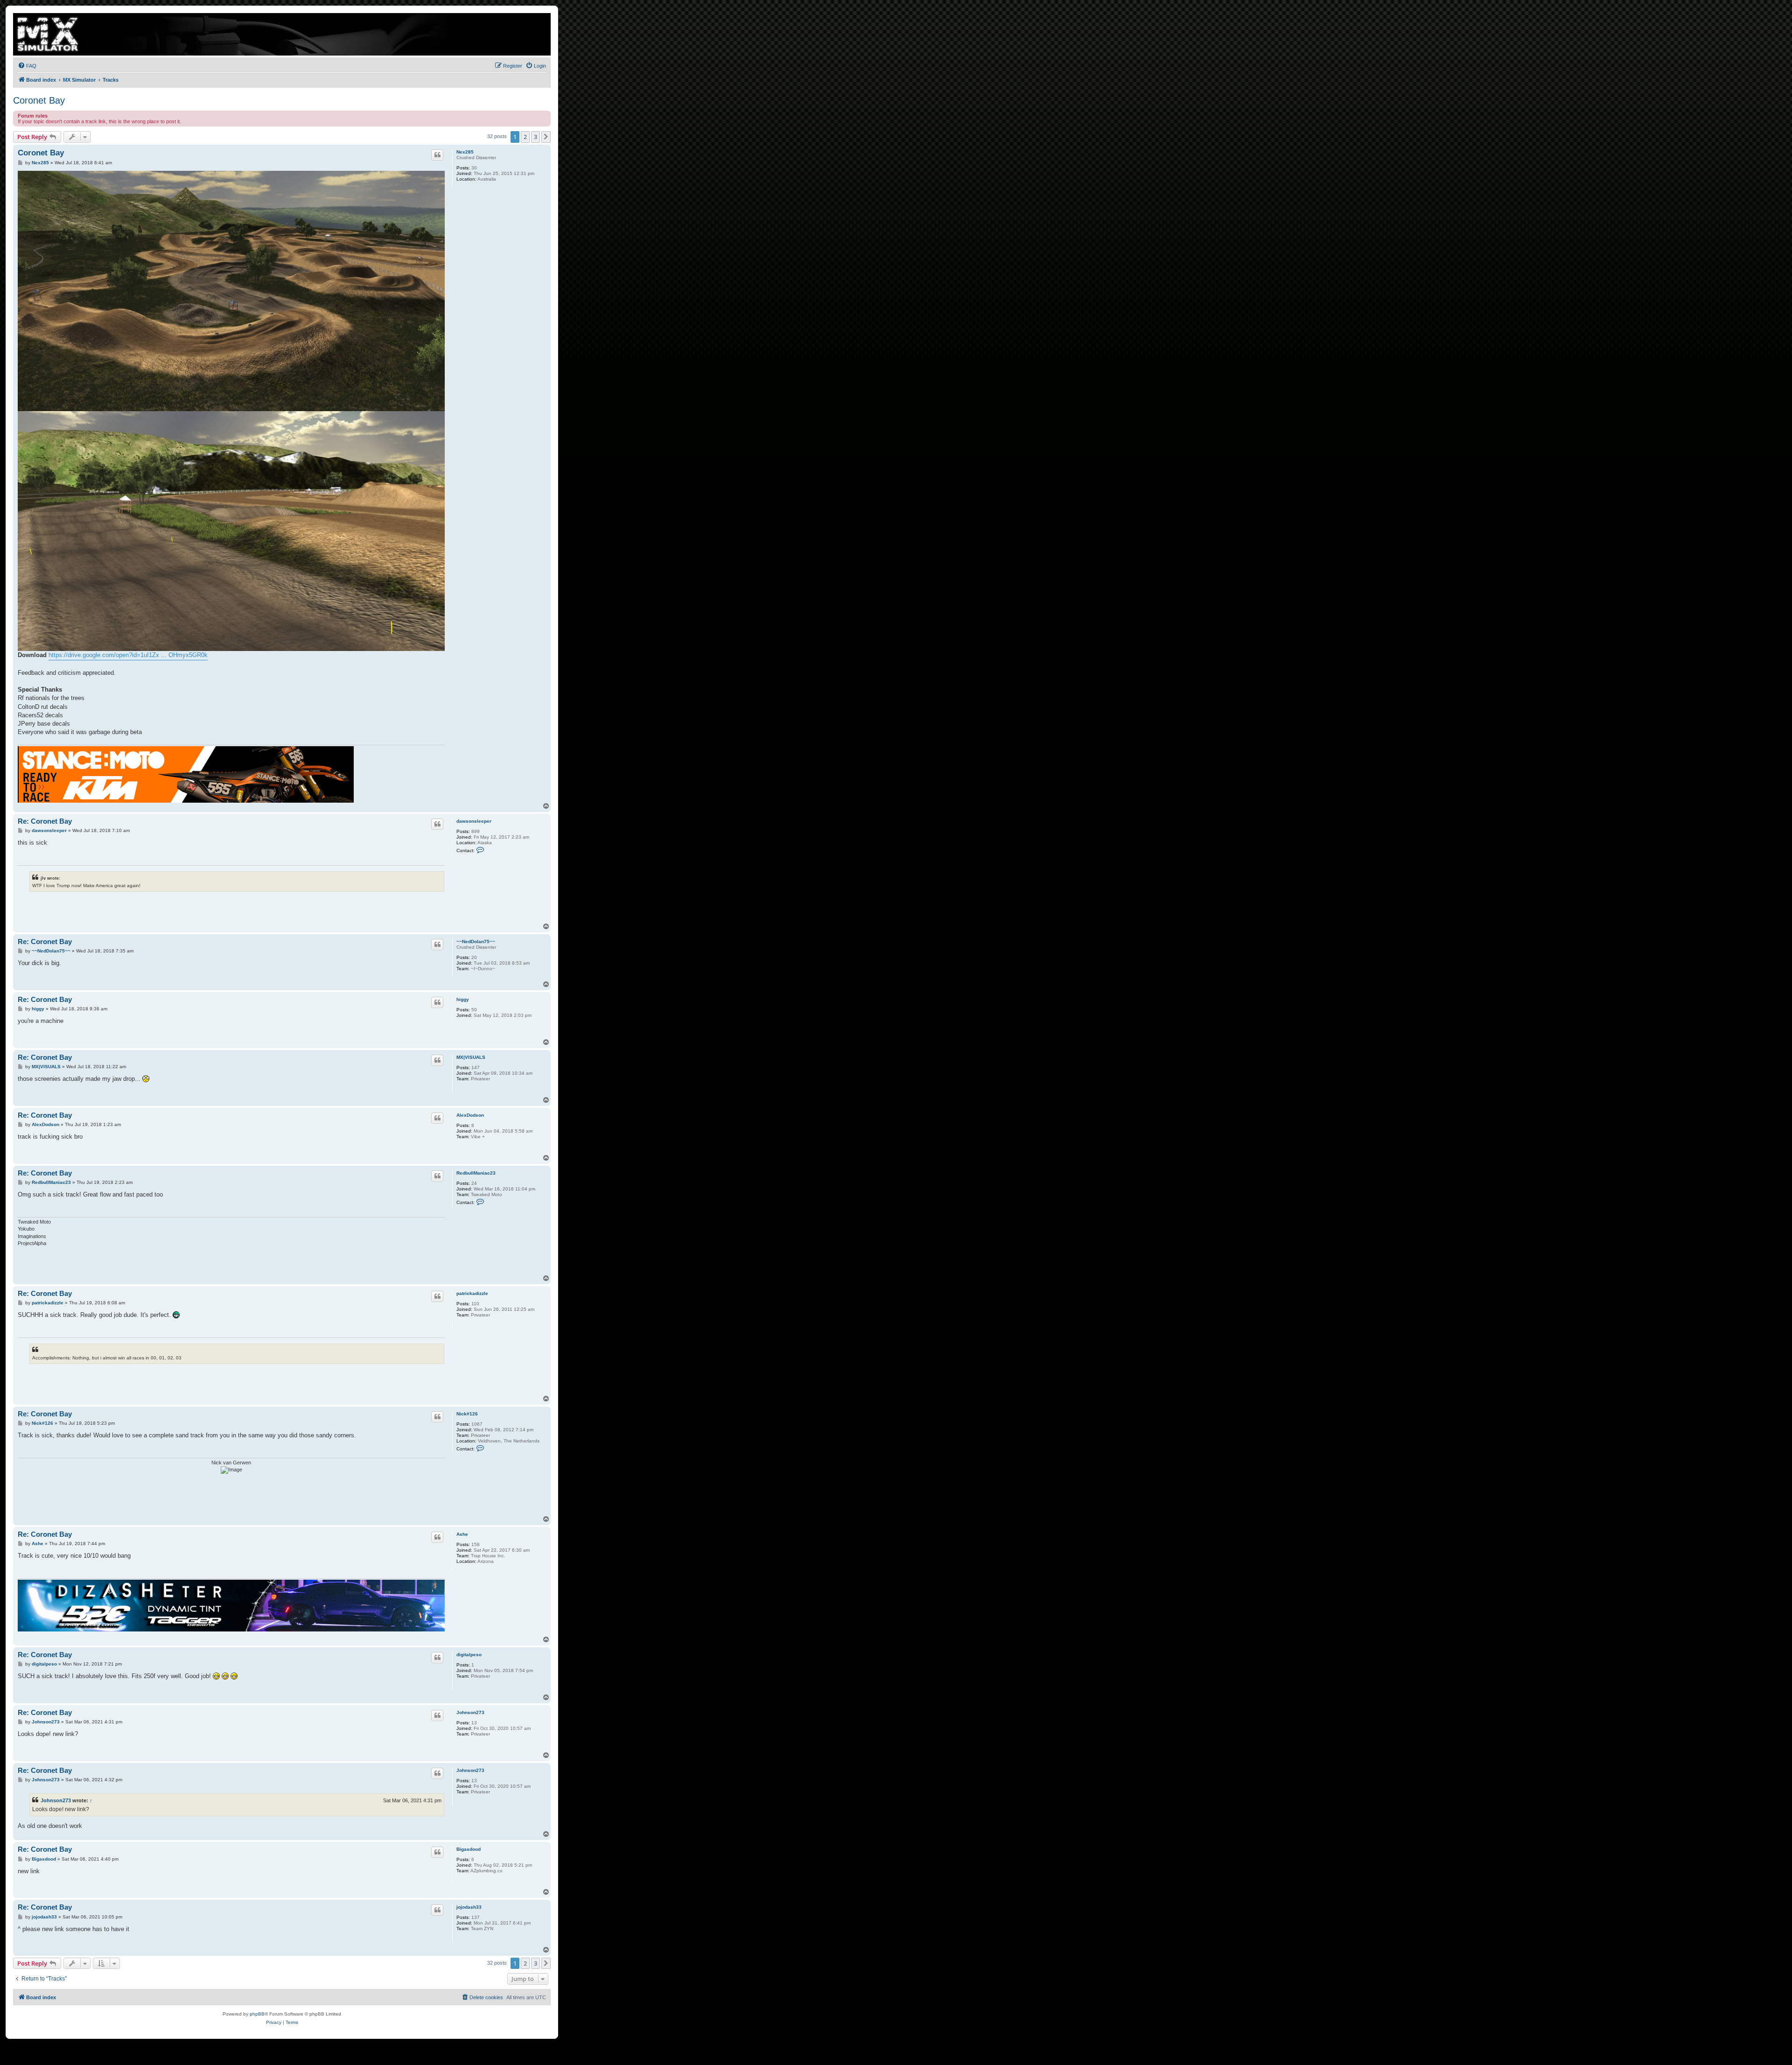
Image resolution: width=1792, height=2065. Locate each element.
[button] (546, 137)
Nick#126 (467, 1414)
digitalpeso (469, 1655)
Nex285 (465, 152)
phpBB (257, 2014)
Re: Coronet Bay (45, 821)
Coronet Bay (39, 100)
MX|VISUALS (471, 1057)
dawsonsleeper (474, 821)
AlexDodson (470, 1115)
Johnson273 (470, 1712)
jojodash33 (469, 1907)
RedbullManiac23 (476, 1173)
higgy (463, 999)
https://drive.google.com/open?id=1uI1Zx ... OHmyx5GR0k (128, 655)
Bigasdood (469, 1849)
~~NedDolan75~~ (476, 941)
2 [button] (525, 137)
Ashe (462, 1534)
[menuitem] (27, 66)
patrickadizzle (472, 1293)
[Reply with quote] (437, 155)
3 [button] (535, 137)
